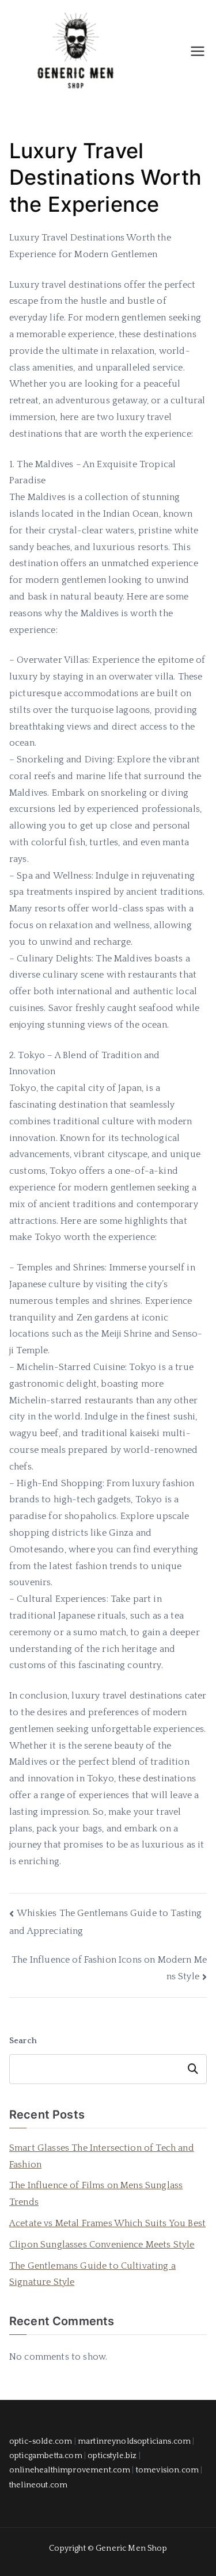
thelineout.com (38, 2485)
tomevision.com (167, 2470)
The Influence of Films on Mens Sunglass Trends (96, 2194)
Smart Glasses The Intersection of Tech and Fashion (102, 2156)
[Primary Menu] (198, 51)
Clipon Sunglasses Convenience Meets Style (102, 2245)
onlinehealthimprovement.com (70, 2470)
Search (23, 2041)
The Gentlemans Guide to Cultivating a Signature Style (92, 2274)
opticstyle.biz (112, 2456)
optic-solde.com (41, 2441)
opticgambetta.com (46, 2456)
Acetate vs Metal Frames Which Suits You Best (107, 2223)
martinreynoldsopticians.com (134, 2441)
